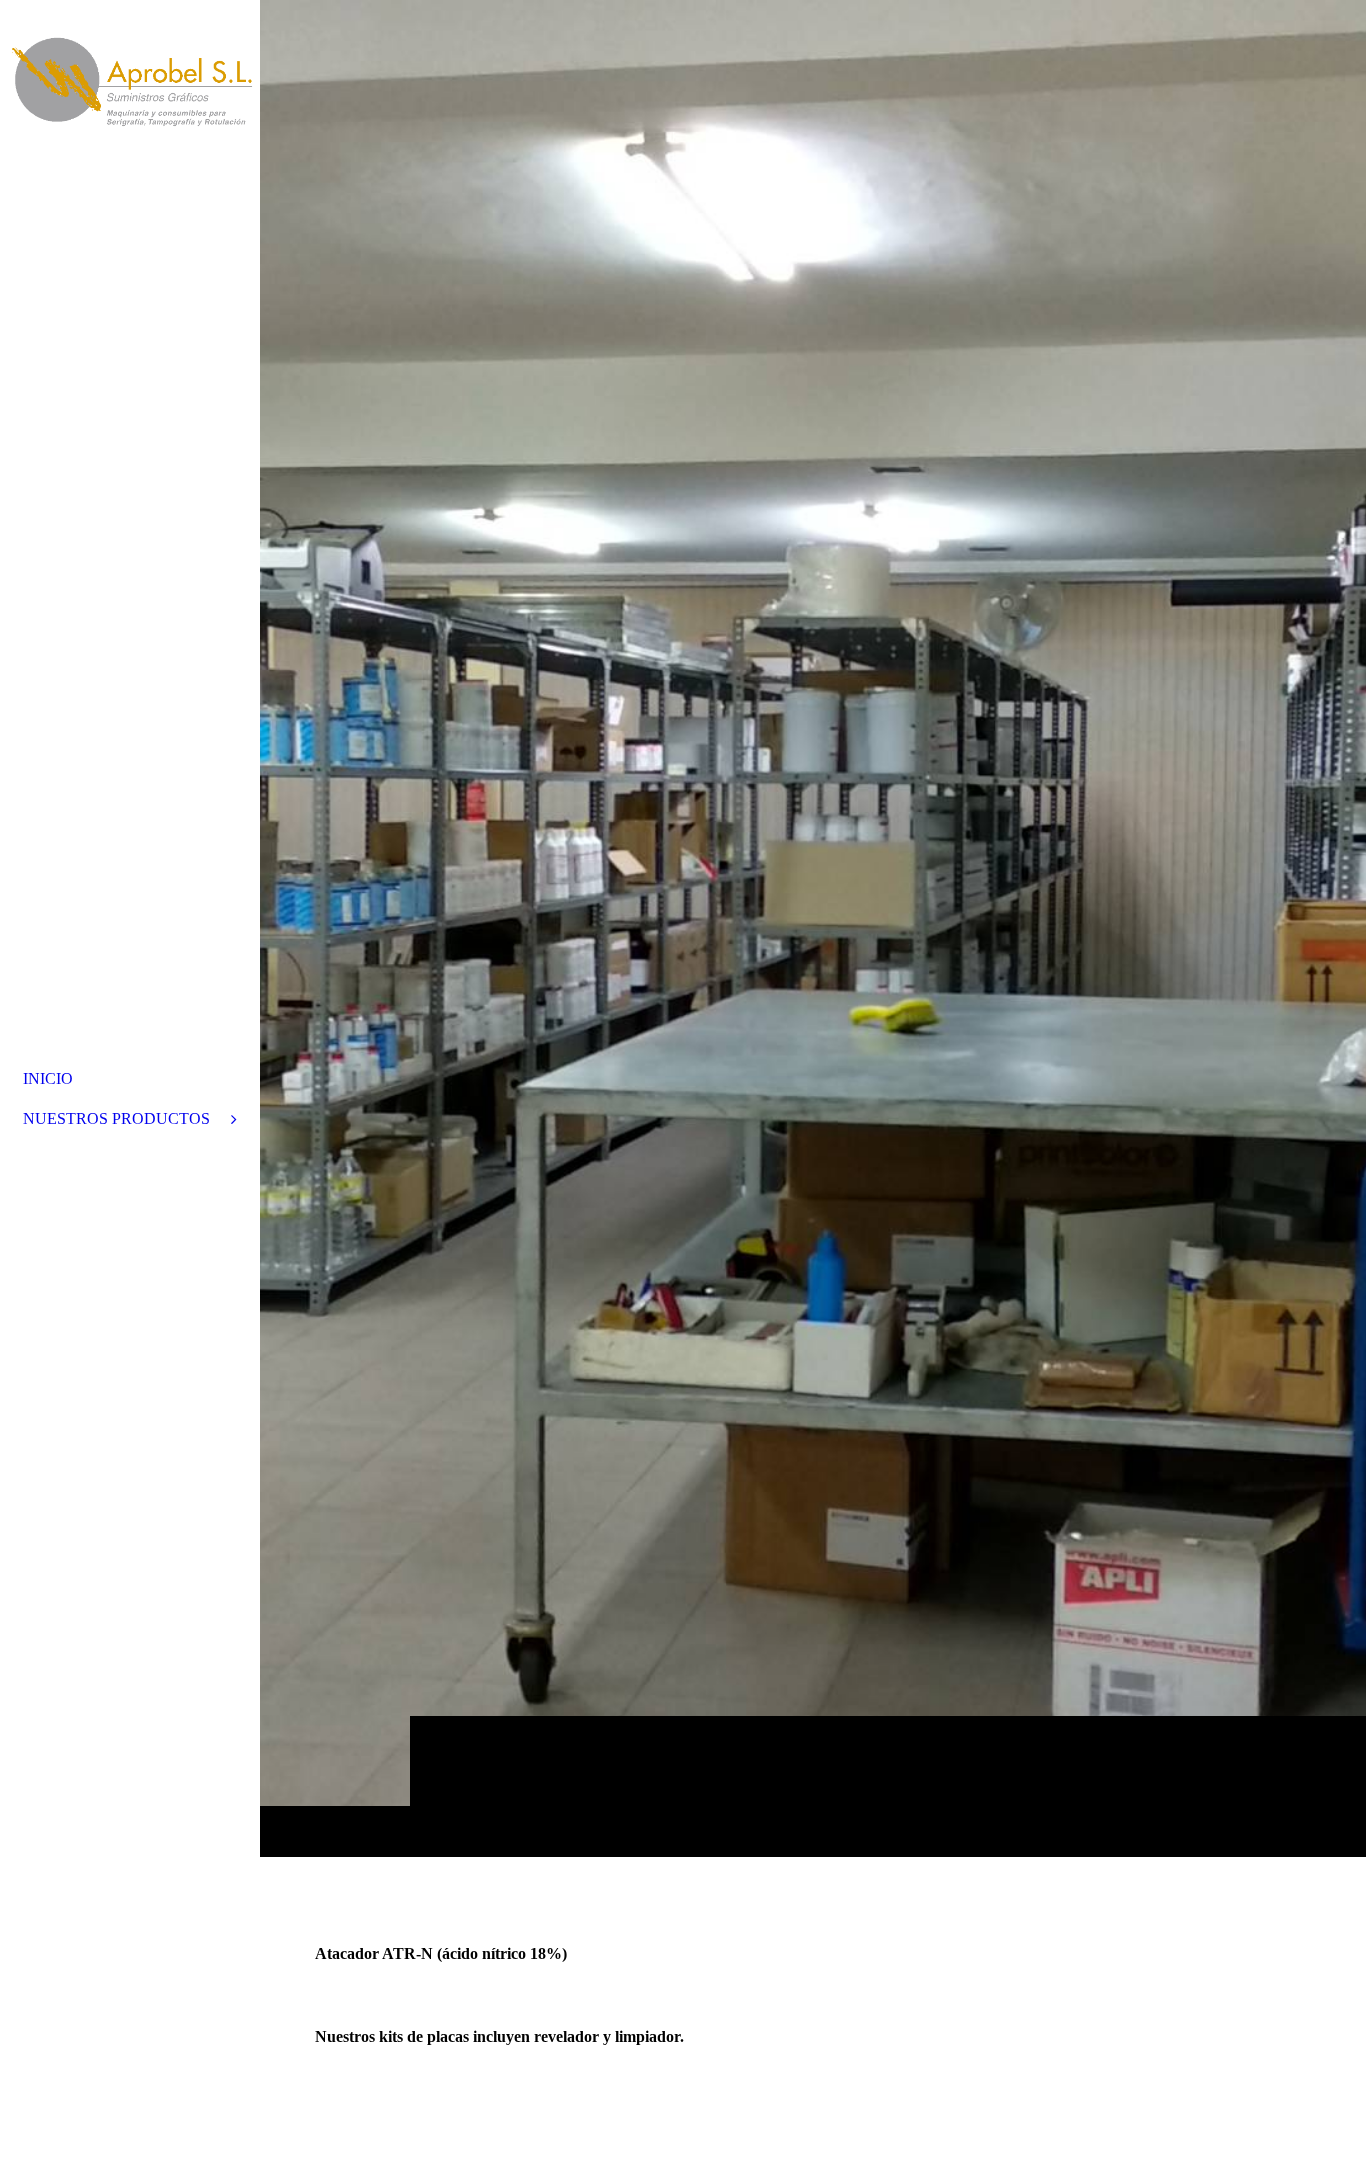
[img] (813, 928)
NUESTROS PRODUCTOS (116, 1118)
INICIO (48, 1078)
